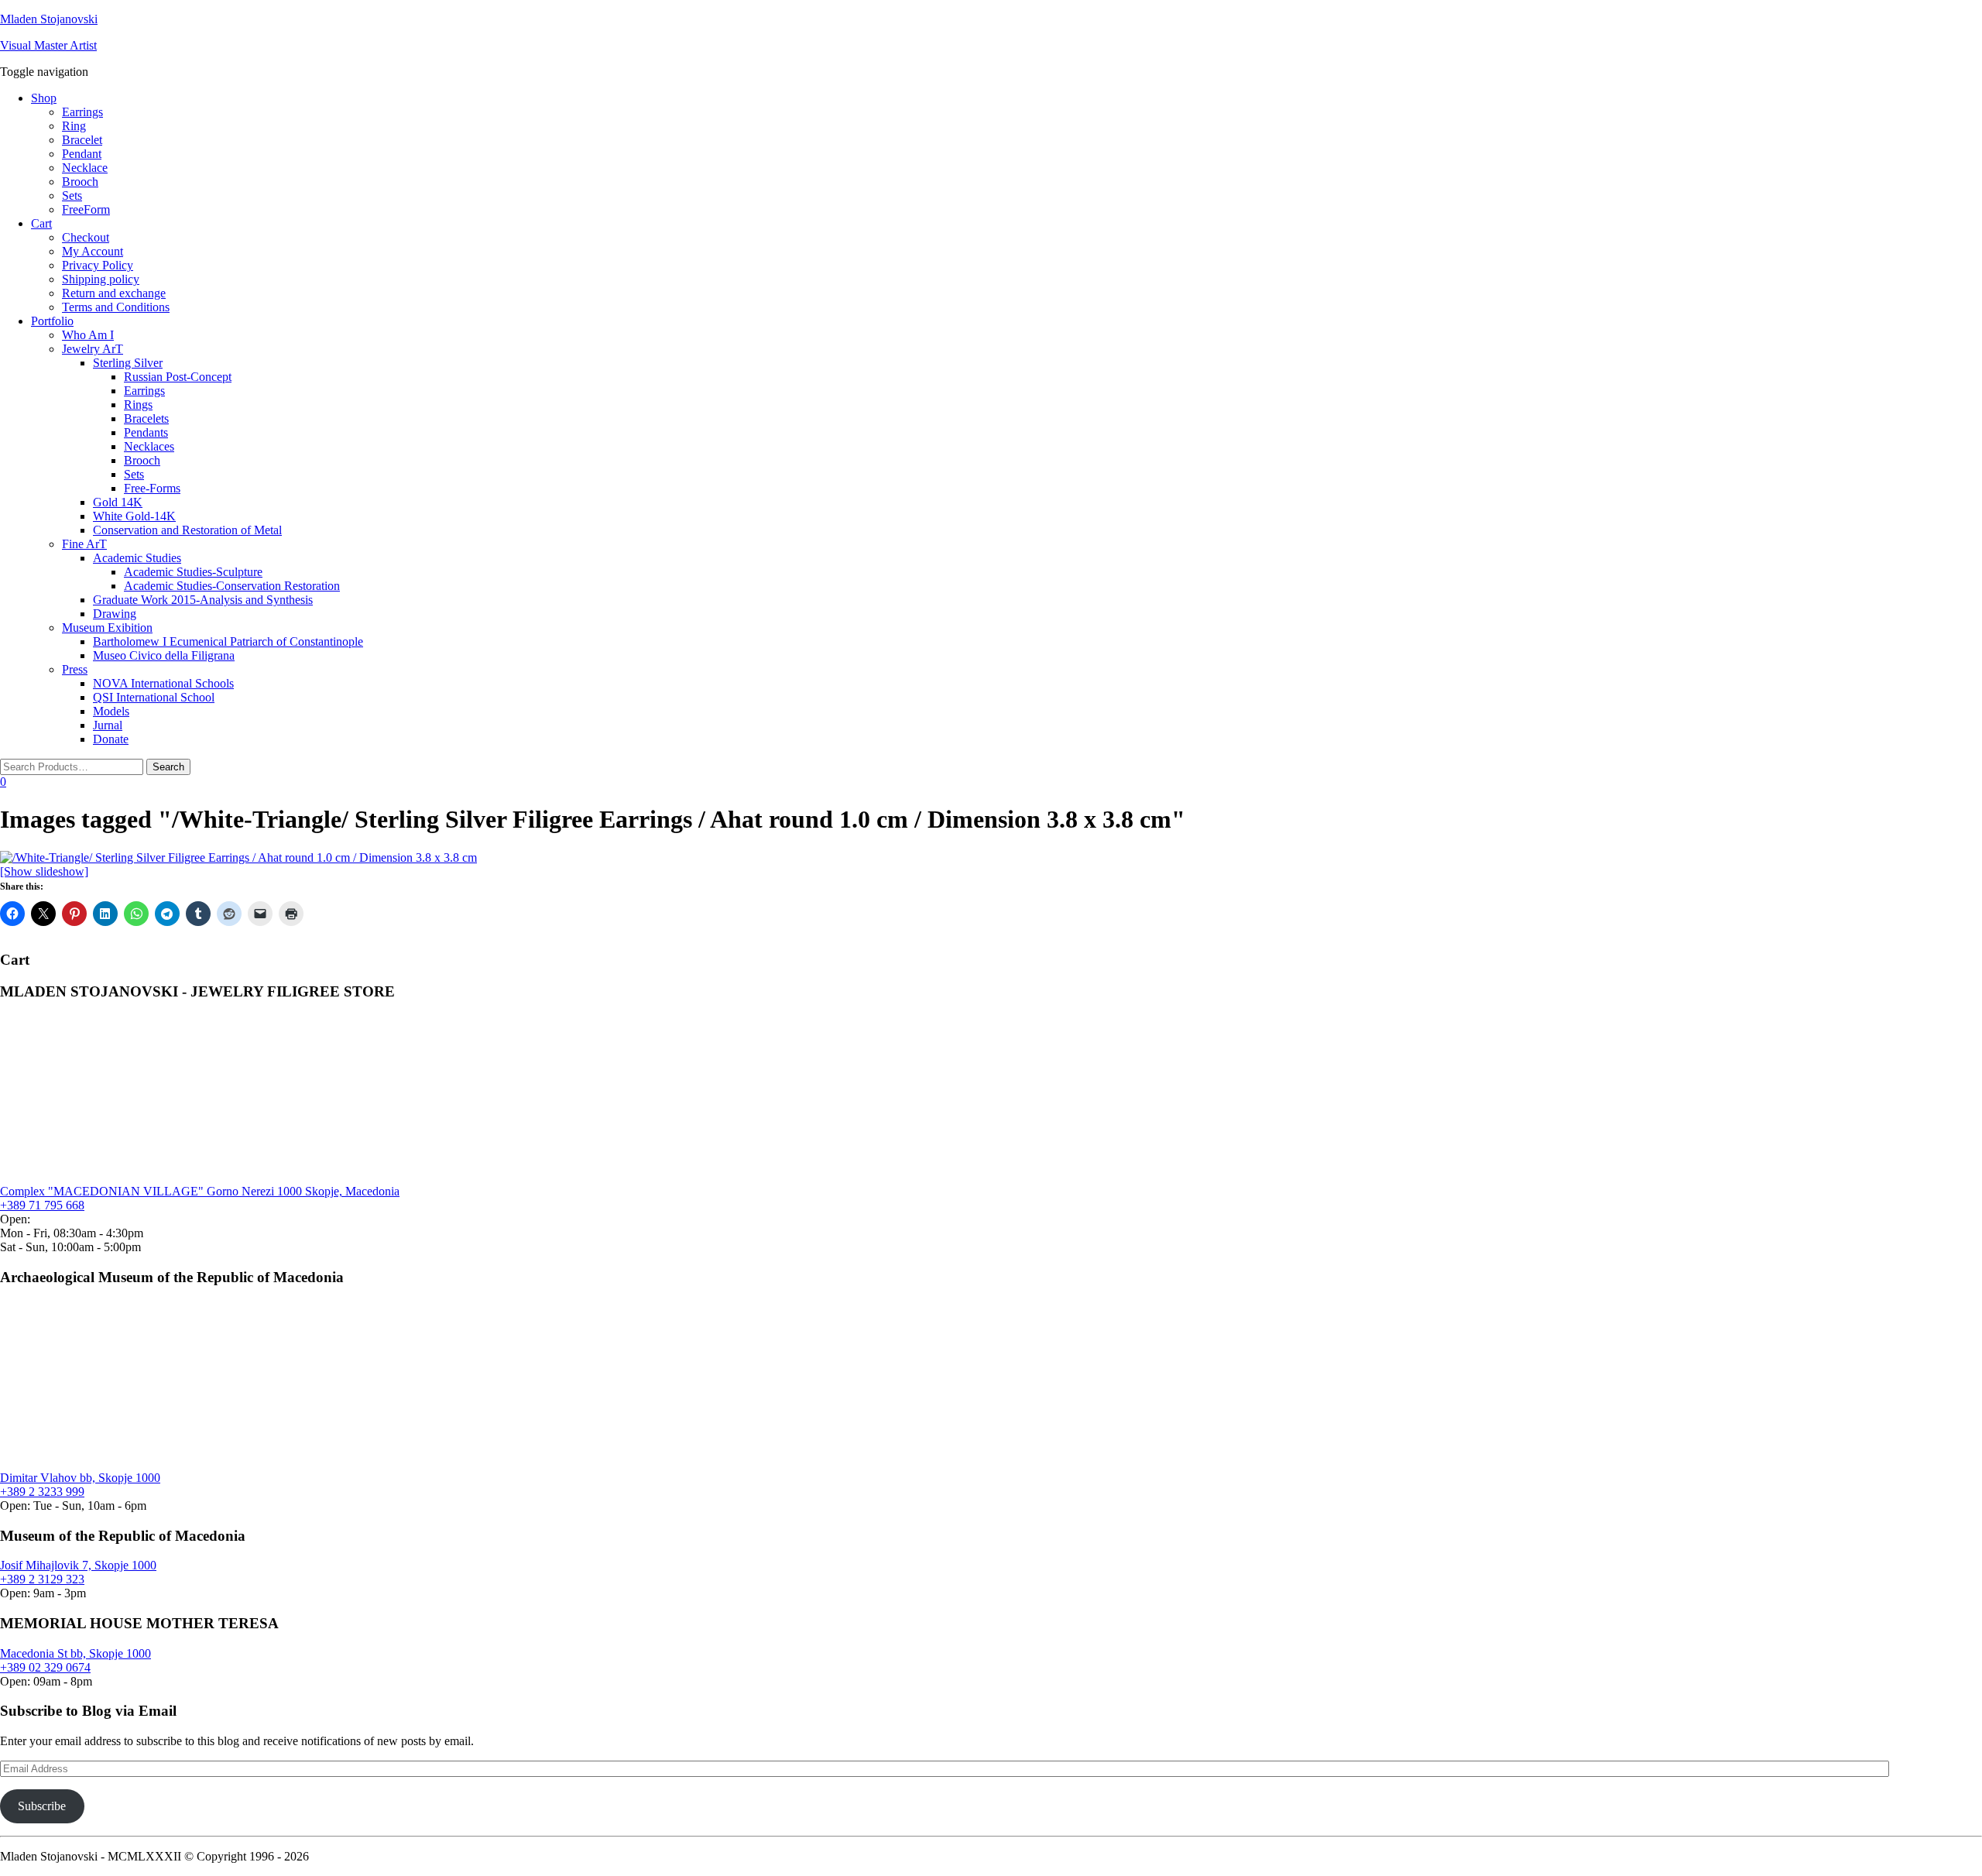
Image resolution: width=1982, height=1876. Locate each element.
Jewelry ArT (93, 349)
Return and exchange (114, 293)
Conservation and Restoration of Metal (187, 530)
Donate (111, 739)
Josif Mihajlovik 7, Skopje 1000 (78, 1565)
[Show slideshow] (44, 871)
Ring (74, 126)
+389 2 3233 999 (42, 1492)
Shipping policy (101, 279)
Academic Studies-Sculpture (193, 572)
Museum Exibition (107, 628)
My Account (93, 251)
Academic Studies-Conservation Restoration (232, 586)
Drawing (115, 614)
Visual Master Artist (48, 45)
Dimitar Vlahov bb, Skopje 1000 (80, 1478)
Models (111, 711)
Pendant (82, 154)
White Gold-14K (134, 516)
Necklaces (149, 446)
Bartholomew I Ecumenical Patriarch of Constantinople (228, 641)
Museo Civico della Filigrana (164, 655)
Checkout (86, 237)
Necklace (85, 168)
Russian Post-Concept (178, 377)
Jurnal (108, 725)
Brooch (80, 182)
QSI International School (154, 697)
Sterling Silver (128, 363)
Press (75, 669)
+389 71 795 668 (42, 1205)
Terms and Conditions (116, 307)
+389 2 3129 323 (42, 1579)
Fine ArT (84, 544)
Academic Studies (137, 558)
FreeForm (86, 209)
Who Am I (88, 335)
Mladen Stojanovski (49, 19)
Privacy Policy (98, 265)
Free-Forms (152, 488)
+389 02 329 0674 (45, 1667)
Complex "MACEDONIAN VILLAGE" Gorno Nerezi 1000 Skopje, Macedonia (200, 1191)
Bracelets (146, 418)
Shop (44, 98)
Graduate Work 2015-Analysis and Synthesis (203, 600)
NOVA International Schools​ (163, 683)
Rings (138, 405)
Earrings (82, 112)
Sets (72, 195)
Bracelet (82, 140)
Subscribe (42, 1806)
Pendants (146, 432)
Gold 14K (118, 502)
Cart (41, 223)
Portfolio (52, 321)
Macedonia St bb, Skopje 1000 (75, 1653)
